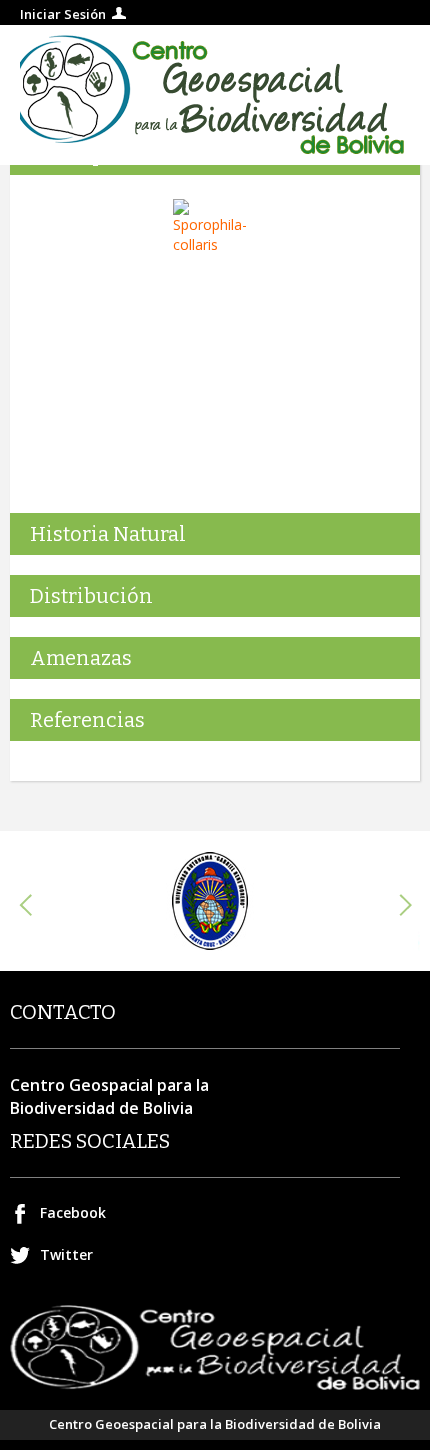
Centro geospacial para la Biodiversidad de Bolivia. (215, 95)
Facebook (73, 1212)
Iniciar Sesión (63, 14)
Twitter (66, 1254)
